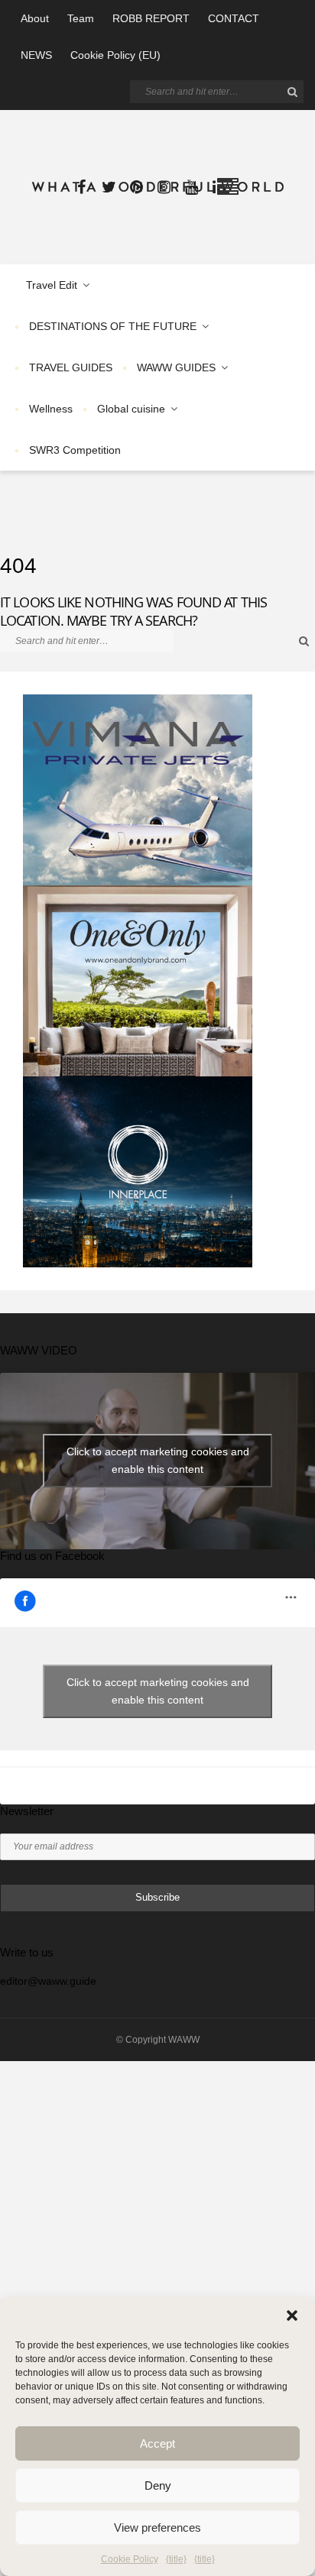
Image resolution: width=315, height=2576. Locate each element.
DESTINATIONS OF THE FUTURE (113, 326)
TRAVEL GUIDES (71, 367)
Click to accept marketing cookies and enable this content (158, 1460)
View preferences (157, 2527)
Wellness (51, 409)
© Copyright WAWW (158, 2040)
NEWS (36, 55)
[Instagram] (164, 187)
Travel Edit (52, 285)
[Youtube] (191, 187)
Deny (158, 2485)
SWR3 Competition (75, 450)
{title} (176, 2559)
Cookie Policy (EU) (115, 55)
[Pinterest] (136, 187)
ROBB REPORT (151, 18)
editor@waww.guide (48, 1981)
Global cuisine (131, 409)
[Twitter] (109, 187)
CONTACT (234, 18)
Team (81, 18)
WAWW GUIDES (176, 367)
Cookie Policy (130, 2559)
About (35, 18)
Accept (157, 2443)
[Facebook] (81, 187)
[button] (292, 2315)
